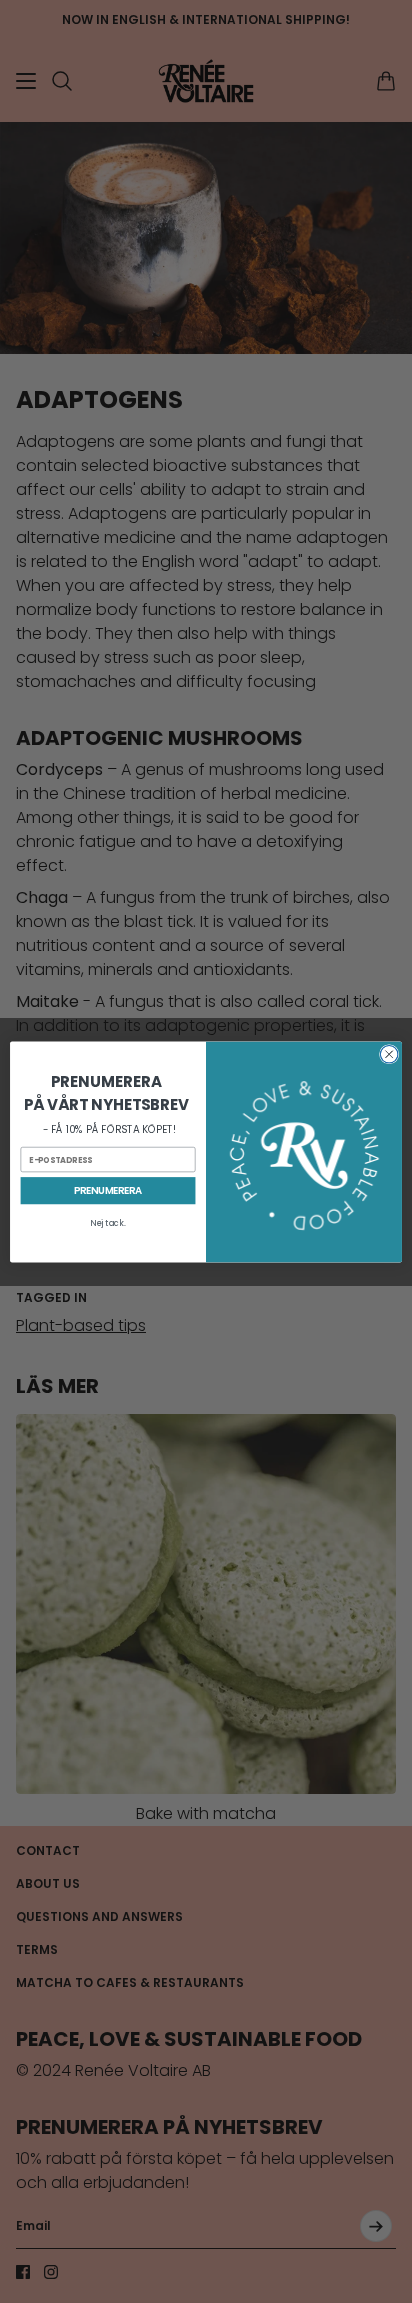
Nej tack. (107, 1223)
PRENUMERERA (108, 1190)
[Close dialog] (389, 1054)
